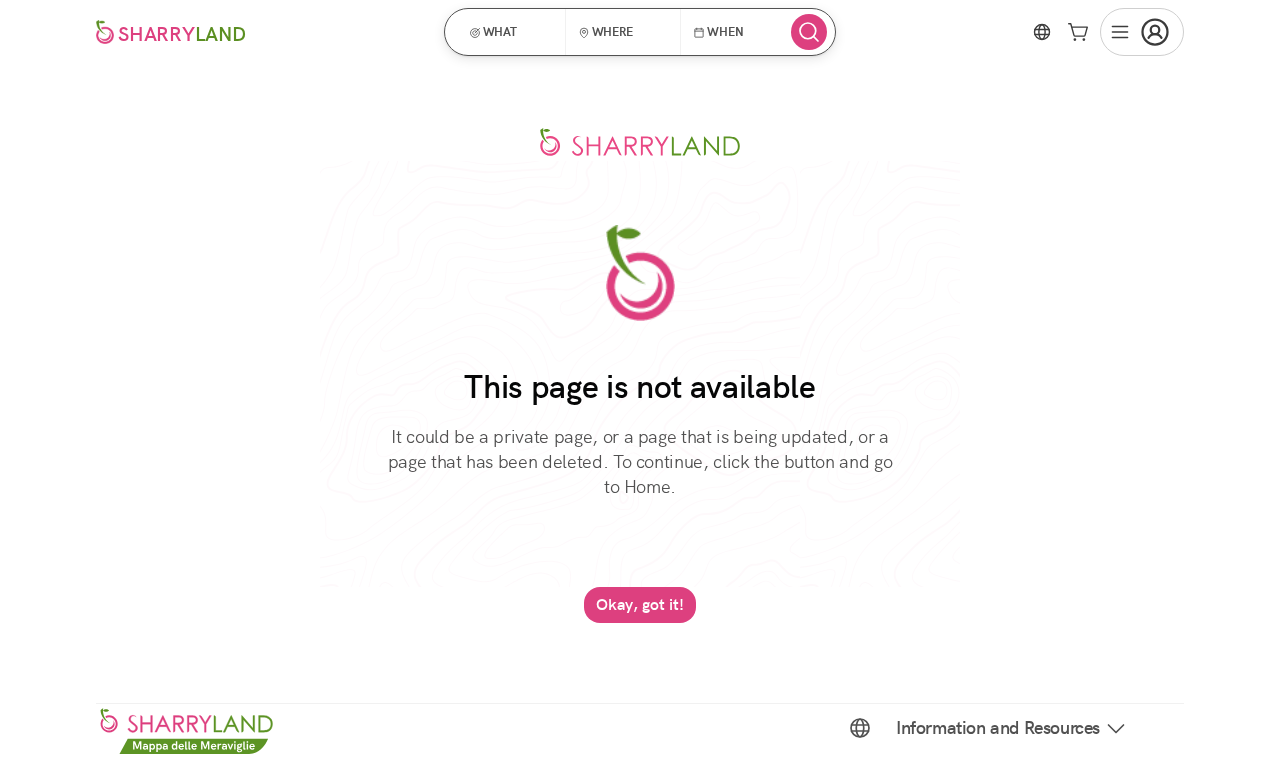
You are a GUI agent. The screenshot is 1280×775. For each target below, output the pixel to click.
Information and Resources (998, 728)
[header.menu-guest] (1142, 32)
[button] (511, 32)
